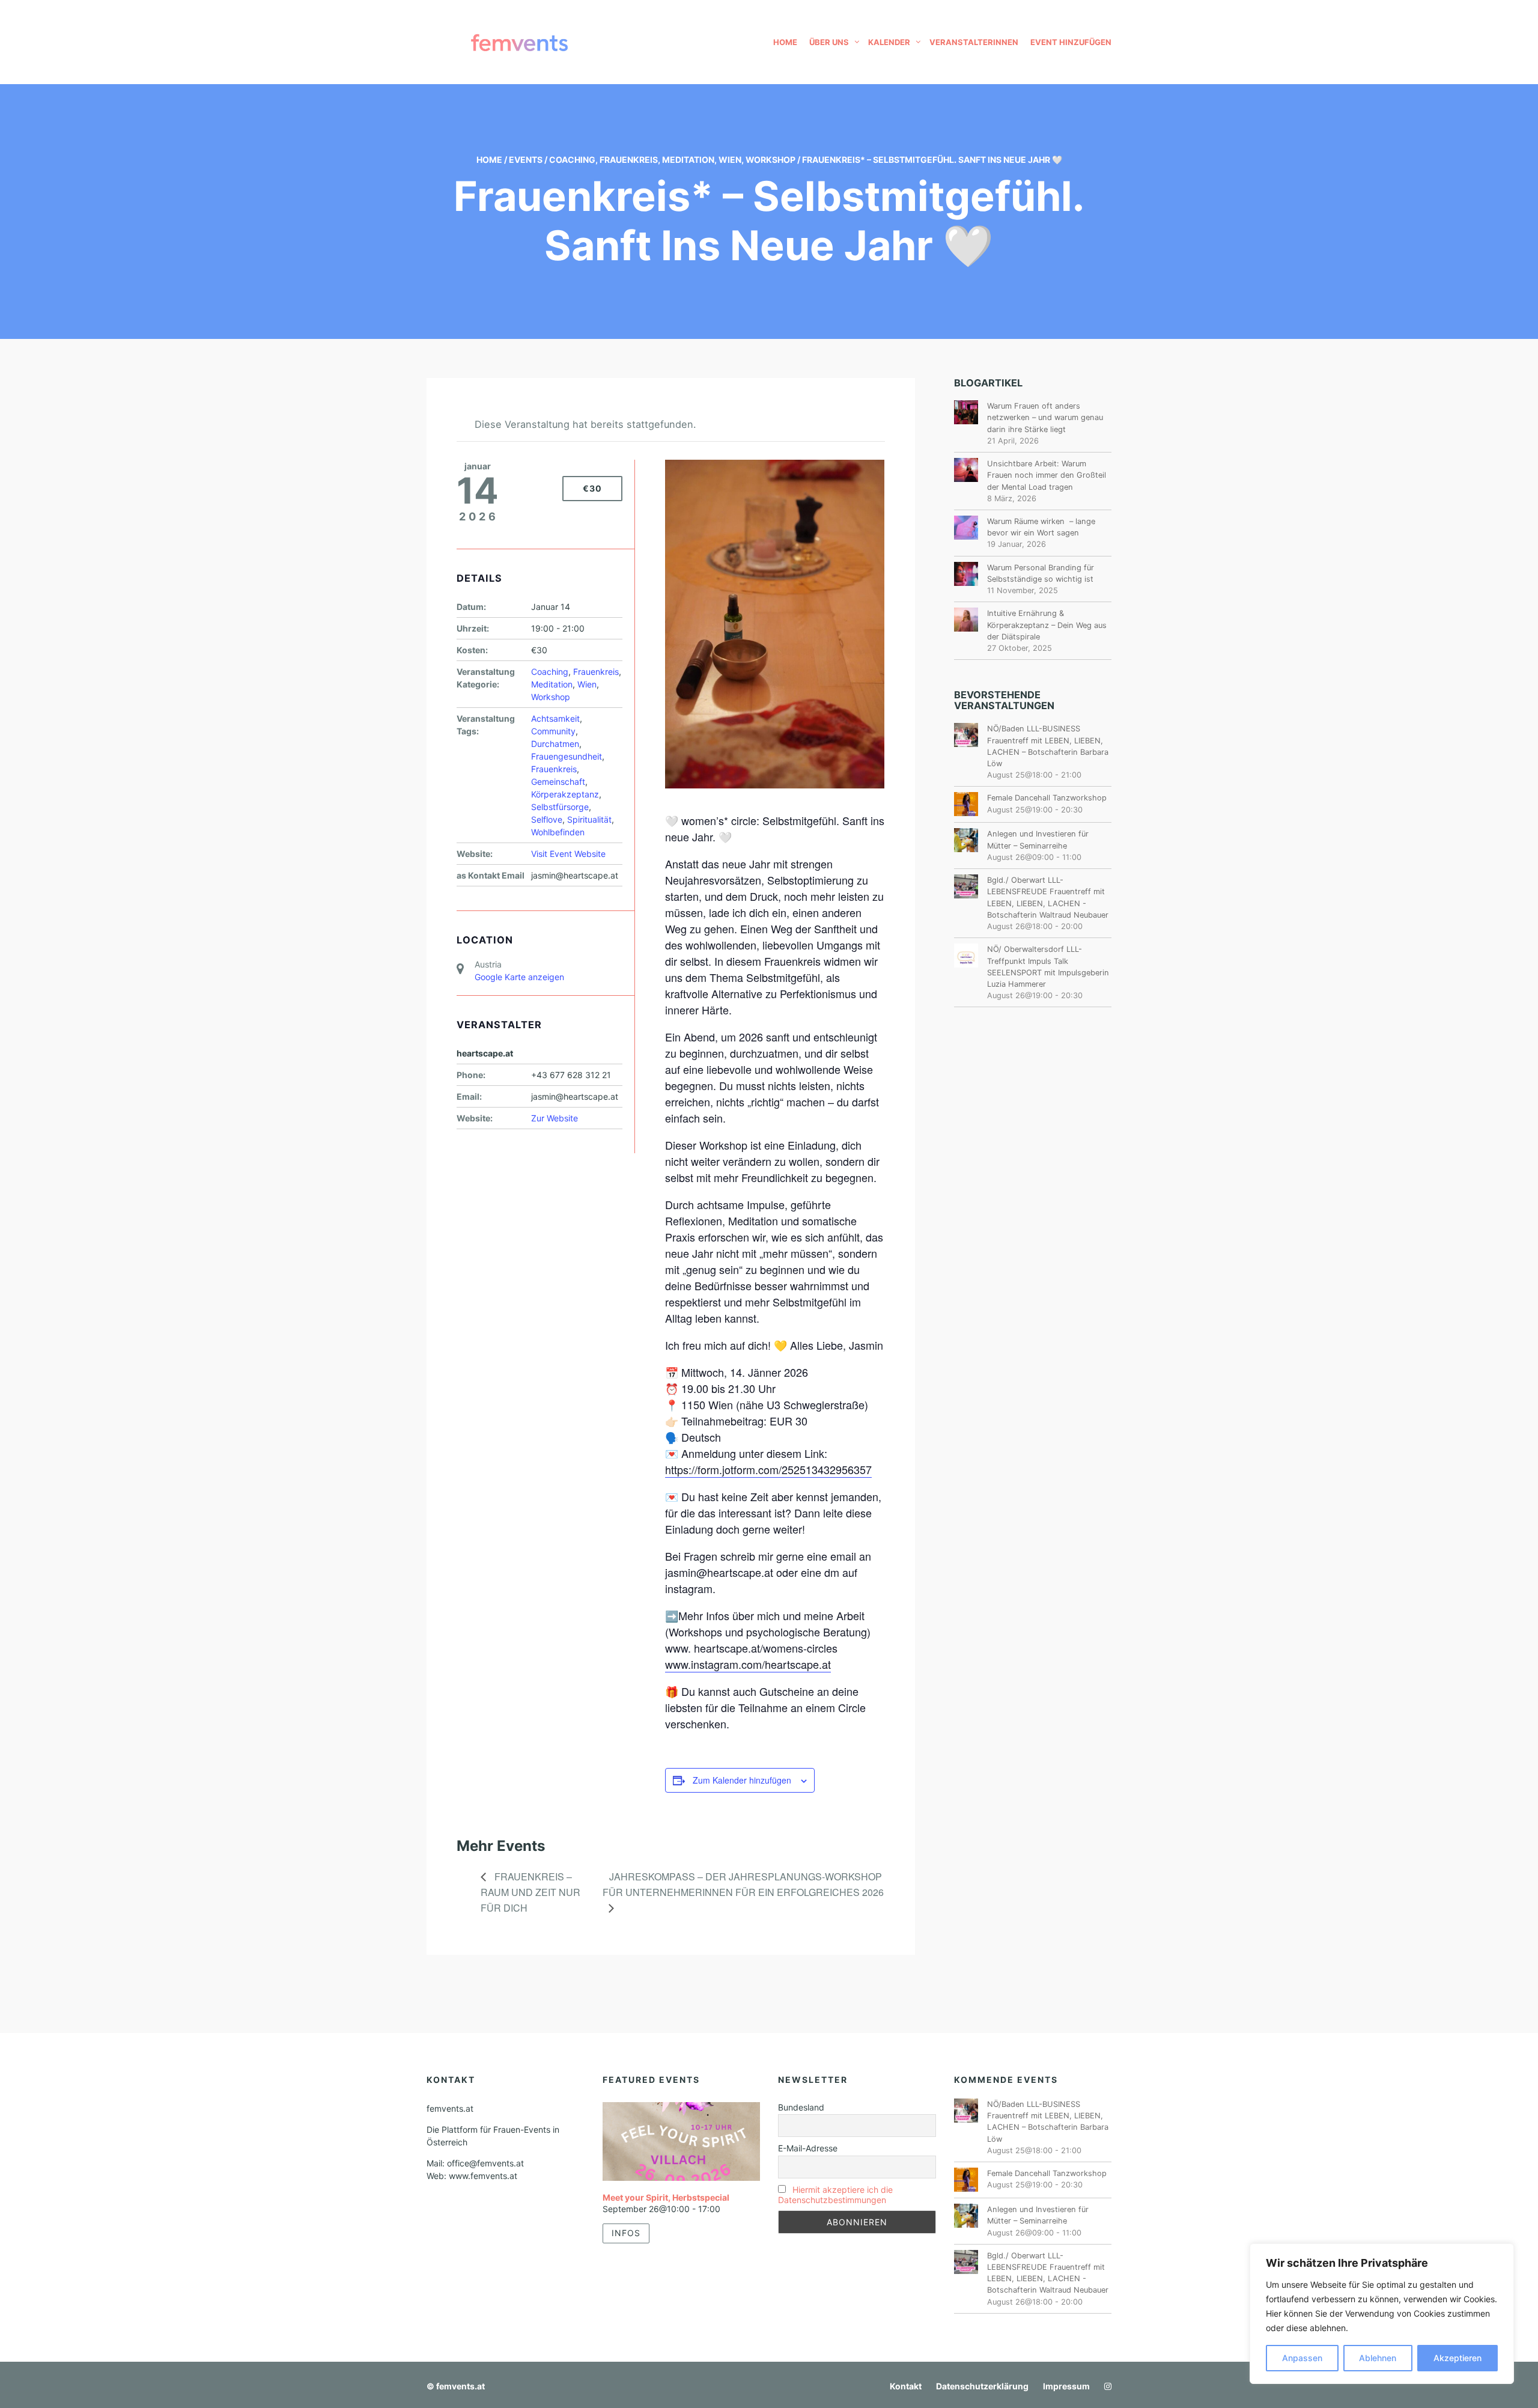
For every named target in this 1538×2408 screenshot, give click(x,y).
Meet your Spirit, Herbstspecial (666, 2197)
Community (553, 731)
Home (785, 42)
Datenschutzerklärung (982, 2386)
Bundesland (801, 2107)
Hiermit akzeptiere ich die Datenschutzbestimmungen (835, 2195)
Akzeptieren (1457, 2358)
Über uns (829, 42)
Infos (626, 2233)
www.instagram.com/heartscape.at (748, 1664)
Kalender (889, 42)
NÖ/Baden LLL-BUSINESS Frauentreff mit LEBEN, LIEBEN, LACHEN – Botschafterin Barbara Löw (1048, 746)
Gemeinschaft (558, 782)
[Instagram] (1105, 2386)
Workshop (771, 160)
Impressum (1066, 2386)
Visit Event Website (568, 854)
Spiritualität (589, 819)
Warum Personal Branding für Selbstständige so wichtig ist (1041, 573)
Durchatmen (555, 744)
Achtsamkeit (555, 718)
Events (526, 160)
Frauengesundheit (567, 756)
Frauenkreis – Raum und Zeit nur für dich (530, 1892)
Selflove (547, 819)
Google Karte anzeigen (519, 977)
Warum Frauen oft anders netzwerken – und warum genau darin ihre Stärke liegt (1045, 417)
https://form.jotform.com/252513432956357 (768, 1469)
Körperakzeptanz (565, 794)
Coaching (572, 160)
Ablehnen (1378, 2358)
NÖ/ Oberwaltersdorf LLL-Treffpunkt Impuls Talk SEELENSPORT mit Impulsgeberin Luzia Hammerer (1048, 967)
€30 (592, 488)
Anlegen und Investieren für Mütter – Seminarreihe (1038, 840)
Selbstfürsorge (560, 807)
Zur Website (555, 1118)
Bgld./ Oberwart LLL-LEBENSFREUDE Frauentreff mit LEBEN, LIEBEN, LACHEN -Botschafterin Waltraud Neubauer (1048, 898)
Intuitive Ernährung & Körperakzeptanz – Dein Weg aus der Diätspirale (1047, 625)
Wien (730, 160)
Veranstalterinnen (974, 42)
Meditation (688, 160)
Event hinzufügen (1071, 42)
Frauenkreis (629, 160)
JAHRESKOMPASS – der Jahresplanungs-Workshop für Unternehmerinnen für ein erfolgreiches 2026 (743, 1884)
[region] (1382, 2314)
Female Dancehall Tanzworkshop (1047, 798)
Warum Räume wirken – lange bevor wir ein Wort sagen (1041, 527)
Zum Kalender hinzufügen (742, 1780)
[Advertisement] (1033, 1218)
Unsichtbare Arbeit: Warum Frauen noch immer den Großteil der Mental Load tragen (1047, 475)
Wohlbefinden (558, 832)
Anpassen (1302, 2358)
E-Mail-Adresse (808, 2148)
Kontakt (906, 2386)
